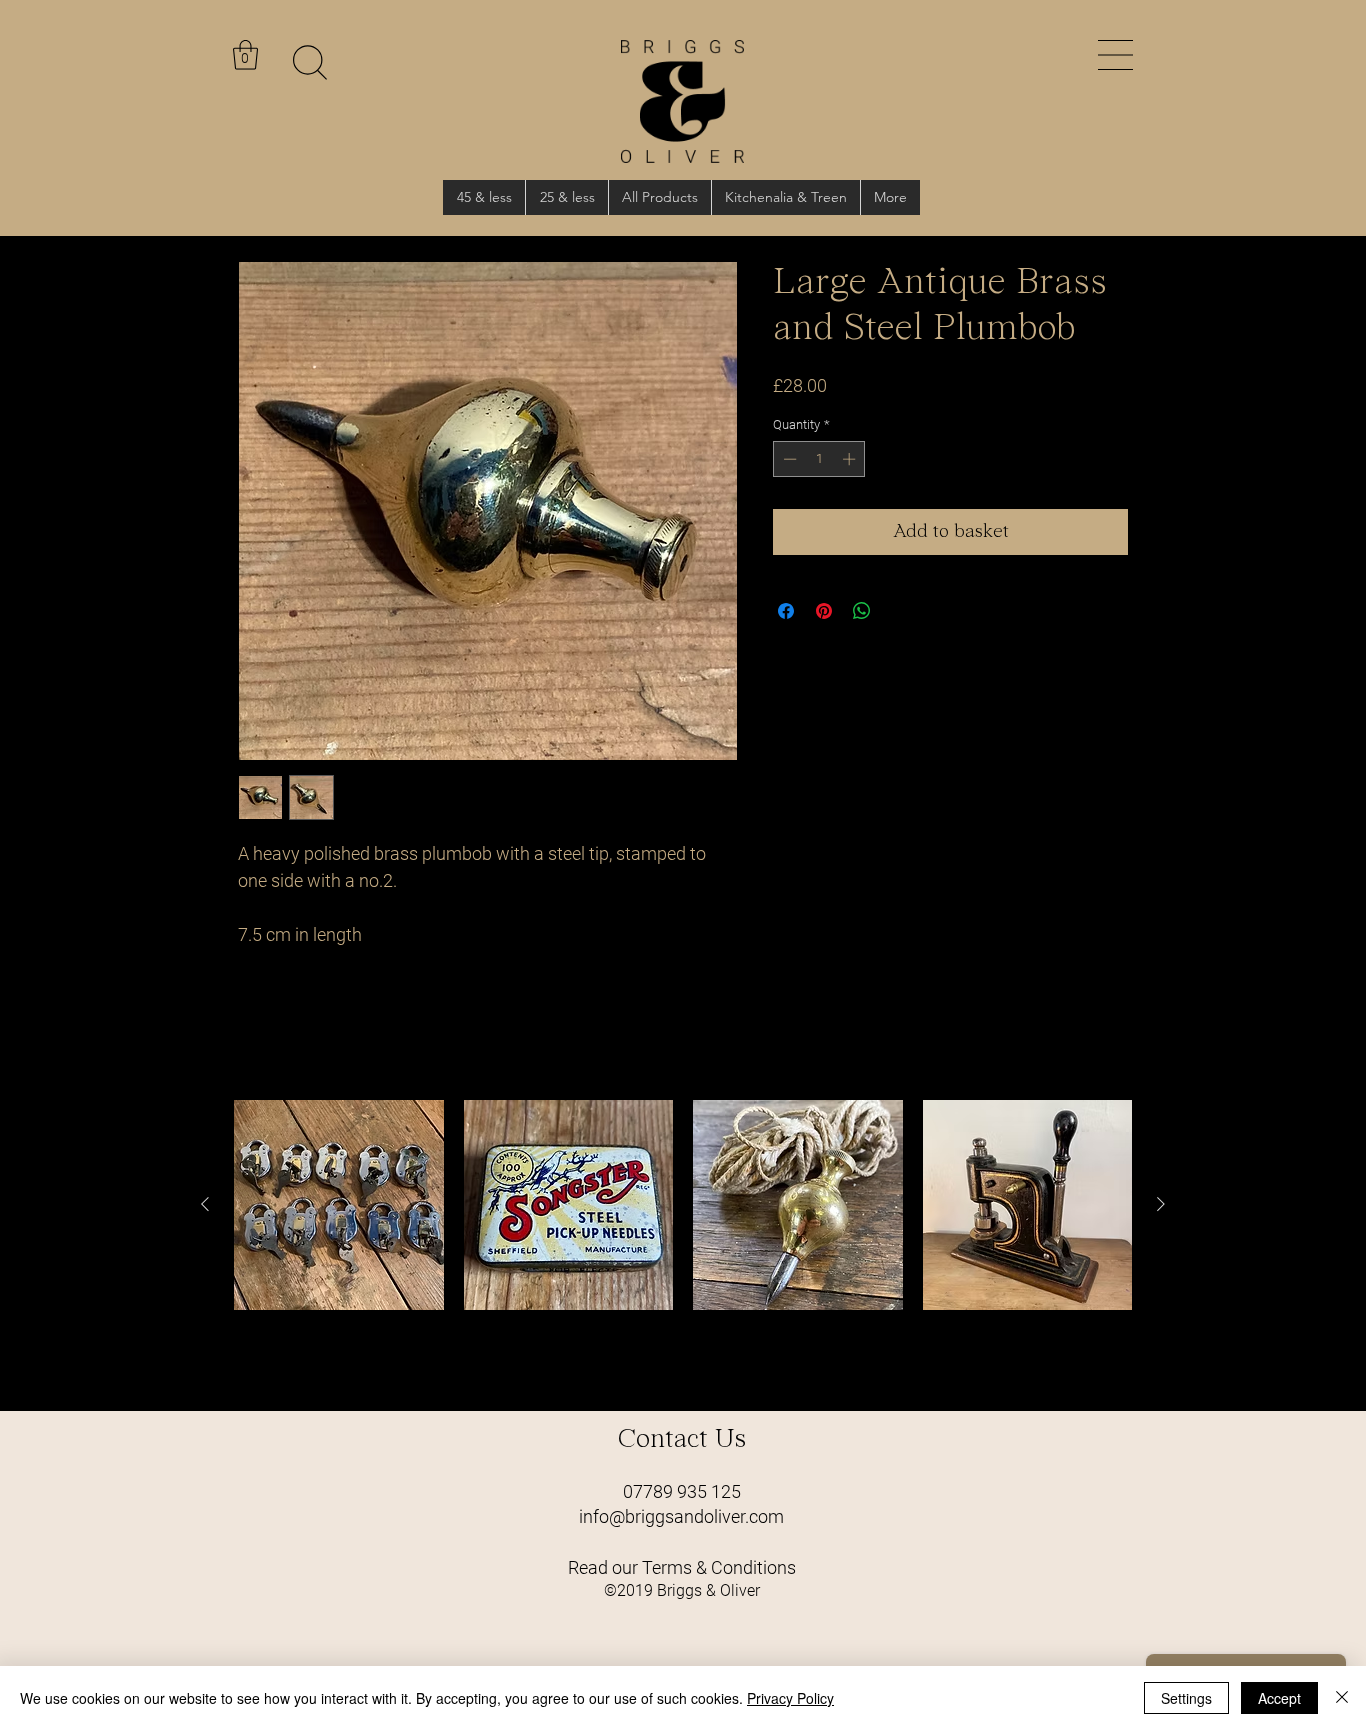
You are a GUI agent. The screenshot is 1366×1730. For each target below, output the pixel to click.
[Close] (1342, 1698)
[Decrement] (788, 459)
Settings (1186, 1698)
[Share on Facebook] (786, 611)
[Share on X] (900, 611)
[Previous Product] (205, 1204)
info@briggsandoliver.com (681, 1516)
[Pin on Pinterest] (824, 611)
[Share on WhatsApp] (862, 611)
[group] (683, 1247)
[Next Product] (1161, 1204)
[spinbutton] (819, 459)
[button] (1115, 55)
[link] (245, 55)
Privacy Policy (790, 1698)
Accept (1279, 1698)
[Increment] (851, 459)
